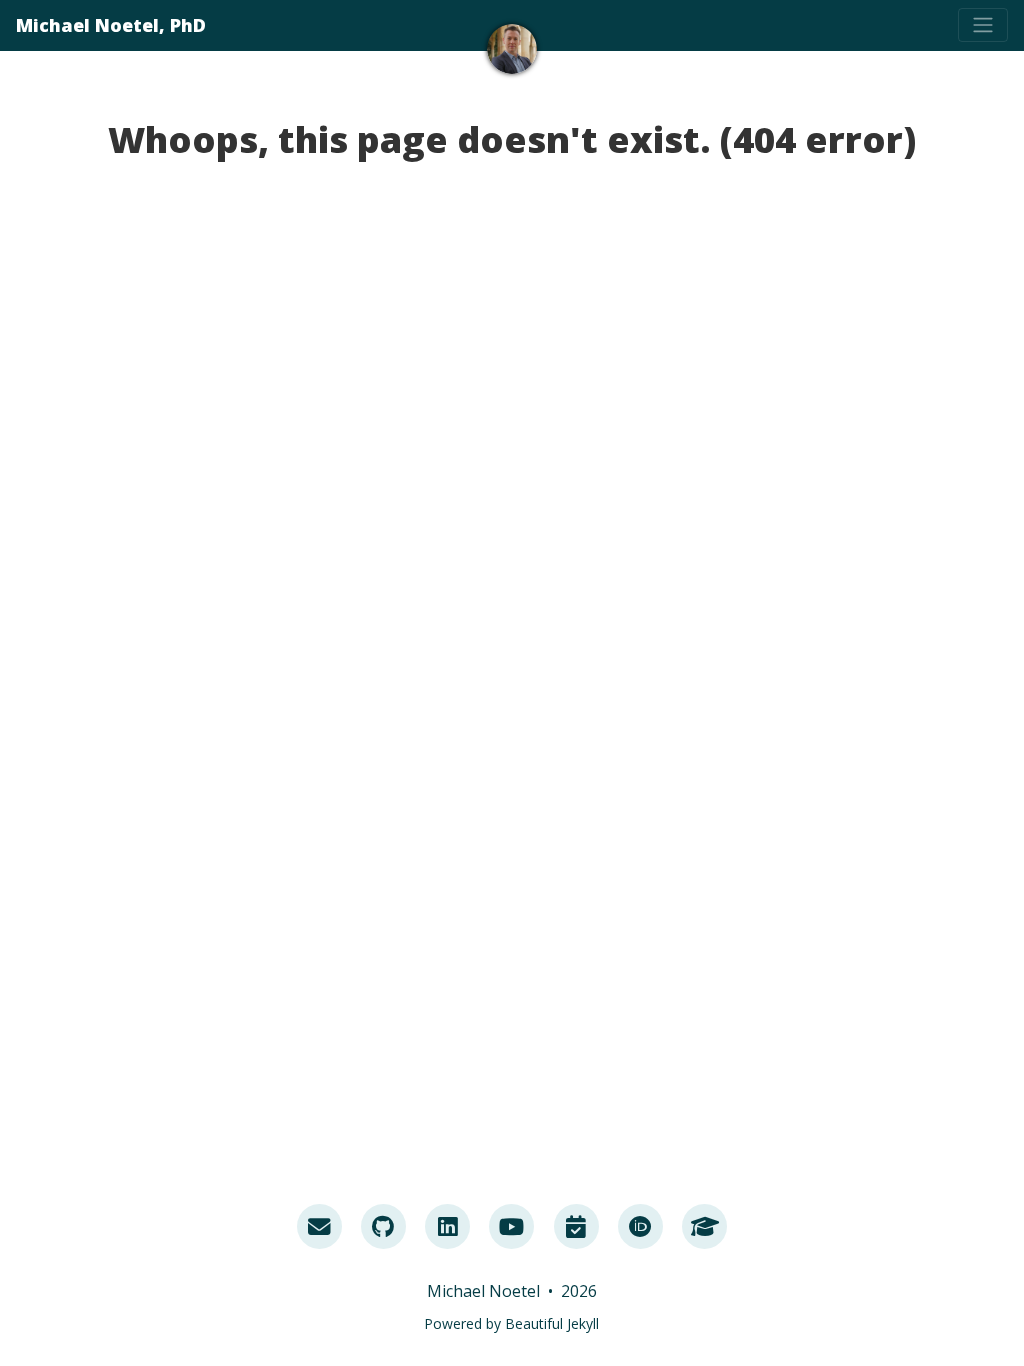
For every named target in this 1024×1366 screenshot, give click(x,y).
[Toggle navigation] (983, 25)
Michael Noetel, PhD (111, 25)
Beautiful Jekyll (552, 1323)
